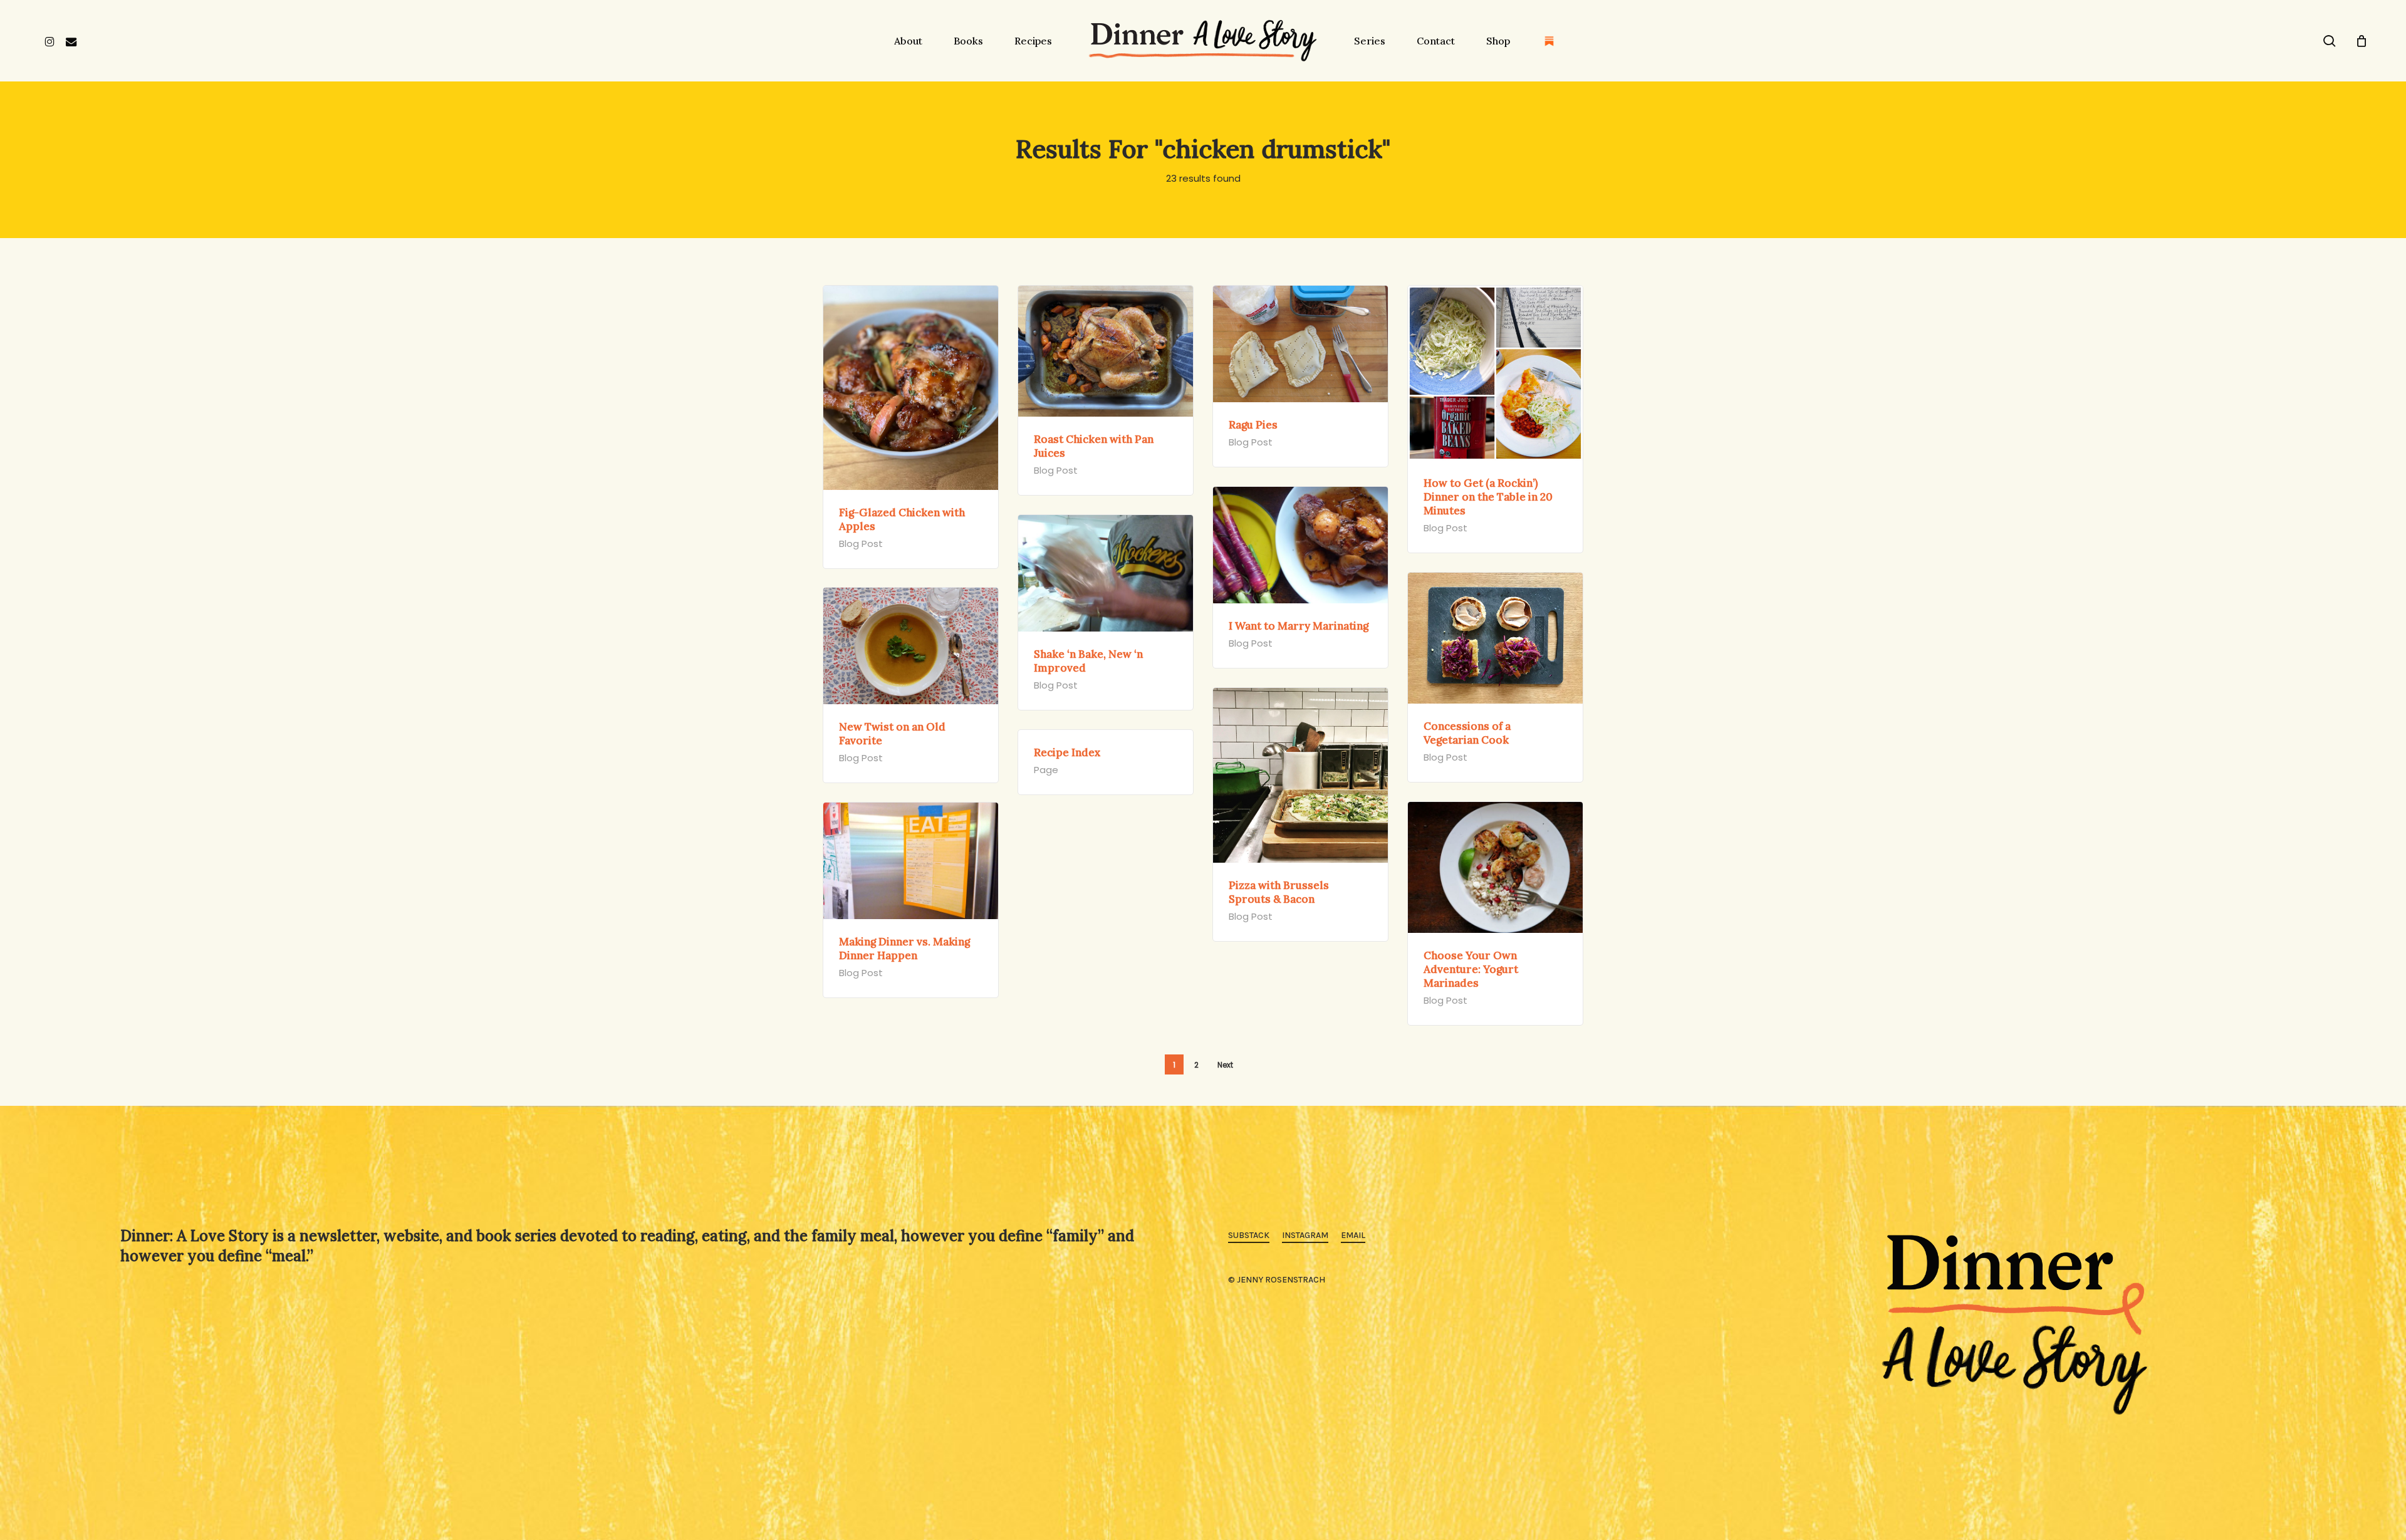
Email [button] (1353, 1235)
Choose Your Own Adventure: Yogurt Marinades (1471, 969)
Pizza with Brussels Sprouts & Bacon (1279, 892)
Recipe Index (1067, 752)
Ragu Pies (1253, 425)
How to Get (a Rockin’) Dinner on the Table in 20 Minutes (1488, 497)
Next (1225, 1065)
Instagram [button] (1305, 1235)
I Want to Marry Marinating (1299, 626)
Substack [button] (1249, 1235)
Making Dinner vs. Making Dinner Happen (904, 949)
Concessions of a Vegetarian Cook (1467, 733)
